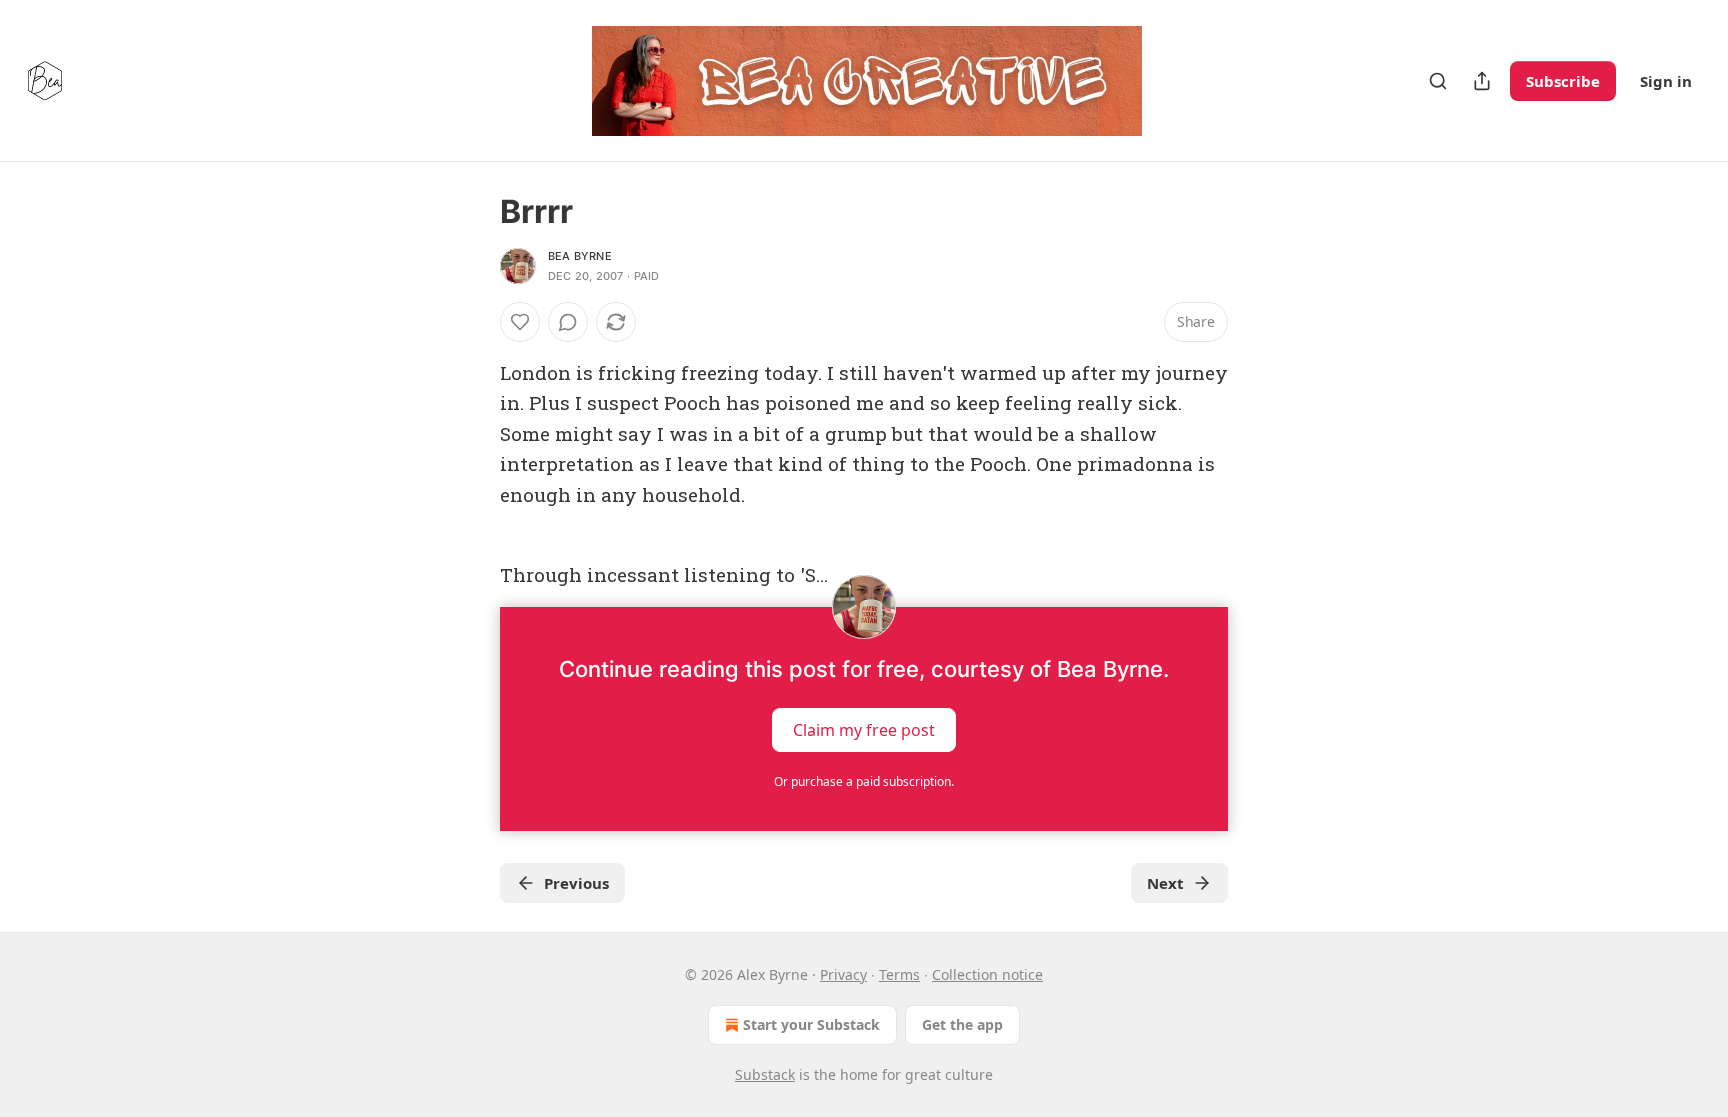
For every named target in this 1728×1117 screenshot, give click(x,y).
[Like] (520, 322)
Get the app (962, 1024)
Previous (576, 883)
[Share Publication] (1482, 81)
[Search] (1438, 81)
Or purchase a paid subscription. (864, 781)
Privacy (843, 974)
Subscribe (1563, 81)
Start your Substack (811, 1024)
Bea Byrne (580, 256)
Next (1165, 883)
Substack (765, 1074)
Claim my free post (864, 729)
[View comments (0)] (568, 322)
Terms (899, 974)
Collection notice (987, 974)
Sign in (1666, 81)
